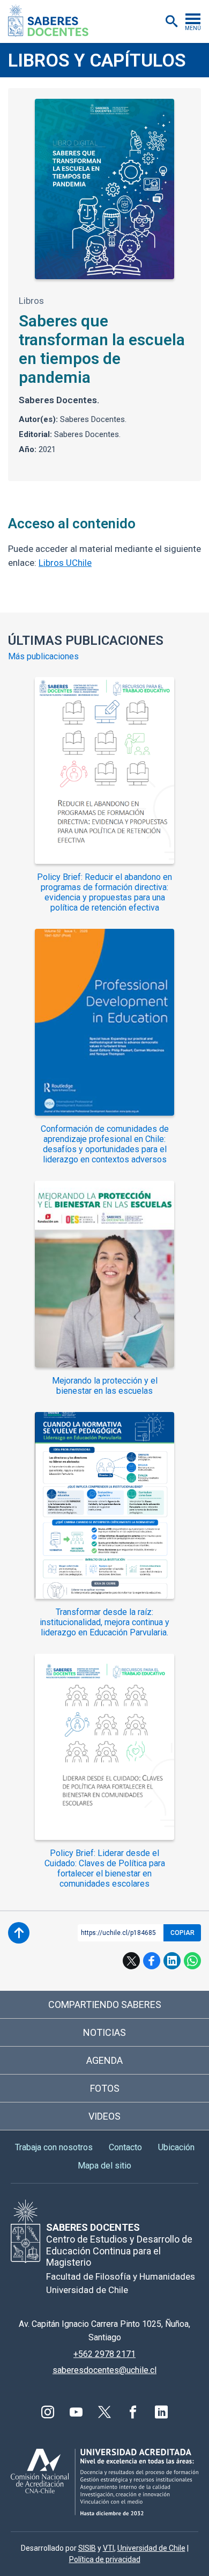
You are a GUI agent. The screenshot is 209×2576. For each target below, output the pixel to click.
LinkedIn (172, 1961)
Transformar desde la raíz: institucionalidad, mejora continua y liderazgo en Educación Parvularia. (104, 1622)
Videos (104, 2116)
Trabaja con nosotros (54, 2147)
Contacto (125, 2147)
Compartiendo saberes (105, 2004)
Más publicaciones (43, 657)
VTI (109, 2548)
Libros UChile (65, 563)
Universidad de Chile (151, 2548)
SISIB (87, 2548)
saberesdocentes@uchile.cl (104, 2370)
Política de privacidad (105, 2559)
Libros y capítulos (97, 60)
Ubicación (176, 2147)
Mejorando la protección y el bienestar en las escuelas (105, 1386)
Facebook (152, 1961)
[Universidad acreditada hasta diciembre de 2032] (104, 2482)
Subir (19, 1933)
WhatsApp (192, 1961)
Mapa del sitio (104, 2166)
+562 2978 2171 (104, 2354)
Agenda (104, 2060)
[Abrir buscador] (171, 21)
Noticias (104, 2032)
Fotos (105, 2088)
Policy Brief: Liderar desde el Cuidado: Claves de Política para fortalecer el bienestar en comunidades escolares (105, 1868)
